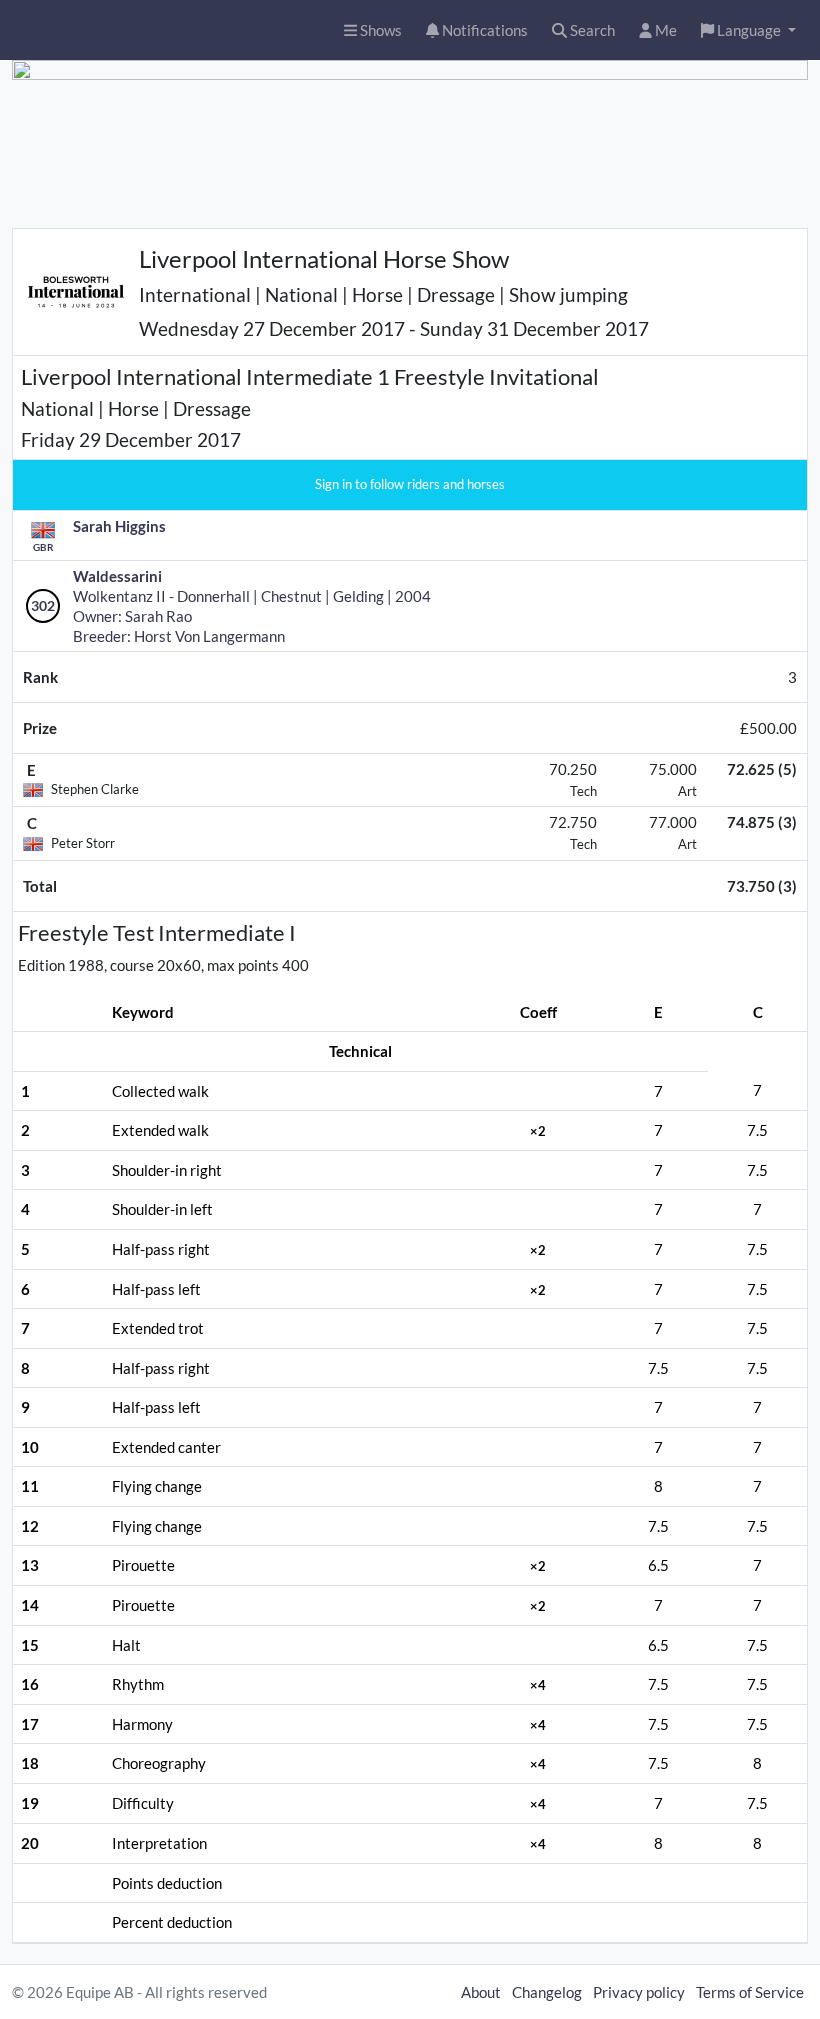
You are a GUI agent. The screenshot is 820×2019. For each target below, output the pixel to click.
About (481, 1992)
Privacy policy (639, 1992)
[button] (748, 30)
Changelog (547, 1992)
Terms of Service (750, 1992)
